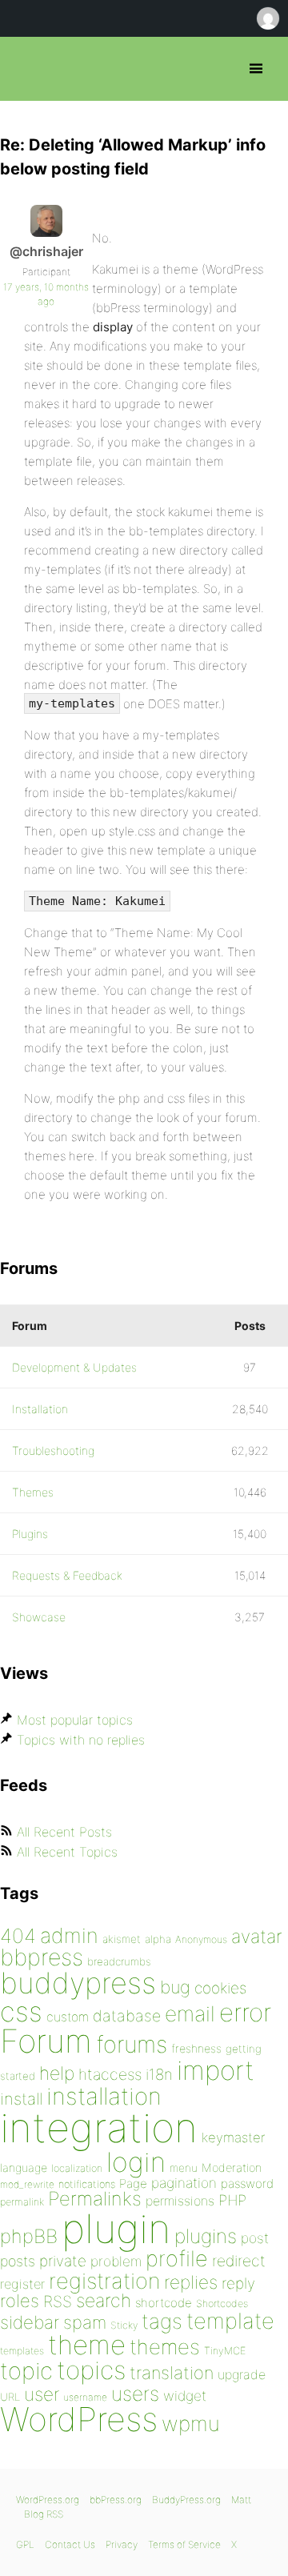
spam (85, 2322)
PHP (232, 2200)
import (216, 2070)
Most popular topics (75, 1720)
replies (191, 2282)
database (127, 2016)
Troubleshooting (53, 1450)
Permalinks (95, 2199)
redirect (239, 2261)
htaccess (110, 2074)
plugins (206, 2236)
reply (238, 2284)
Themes (33, 1492)
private (63, 2261)
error (245, 2013)
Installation (40, 1409)
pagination (184, 2183)
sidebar (30, 2322)
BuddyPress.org (186, 2500)
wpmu (191, 2424)
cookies (220, 1988)
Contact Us (70, 2544)
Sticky (124, 2325)
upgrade (242, 2374)
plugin (116, 2229)
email (190, 2013)
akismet (122, 1939)
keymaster (233, 2137)
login (136, 2162)
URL (10, 2397)
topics (91, 2370)
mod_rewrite (27, 2184)
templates (22, 2351)
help (57, 2073)
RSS (58, 2302)
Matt (241, 2500)
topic (26, 2371)
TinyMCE (225, 2351)
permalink (22, 2202)
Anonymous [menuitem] (267, 18)
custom (68, 2017)
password (247, 2183)
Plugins (30, 1534)
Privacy (122, 2544)
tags (162, 2321)
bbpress (42, 1957)
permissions (180, 2201)
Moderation (232, 2167)
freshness (196, 2048)
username (85, 2397)
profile (177, 2259)
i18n (159, 2075)
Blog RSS (44, 2514)
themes (165, 2347)
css (21, 2011)
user (42, 2394)
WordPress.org (48, 2500)
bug (175, 1987)
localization (77, 2168)
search (104, 2301)
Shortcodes (222, 2304)
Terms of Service (184, 2544)
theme (87, 2345)
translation (172, 2373)
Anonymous (201, 1939)
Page (133, 2183)
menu (184, 2168)
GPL (25, 2544)
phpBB (29, 2236)
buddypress (78, 1983)
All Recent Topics (67, 1852)
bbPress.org (26, 69)
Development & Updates (74, 1367)
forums (132, 2044)
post (255, 2238)
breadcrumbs (119, 1961)
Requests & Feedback (67, 1575)
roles (20, 2301)
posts (18, 2261)
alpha (158, 1939)
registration (104, 2281)
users (135, 2394)
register (22, 2284)
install (21, 2099)
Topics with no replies (81, 1740)
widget (185, 2396)
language (24, 2167)
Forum (46, 2041)
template (230, 2321)
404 (18, 1936)
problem (116, 2261)
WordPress (79, 2419)
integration (99, 2127)
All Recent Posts (64, 1832)
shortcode (164, 2303)
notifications (87, 2184)
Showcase (39, 1617)
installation (104, 2096)
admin (69, 1935)
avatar (256, 1937)
